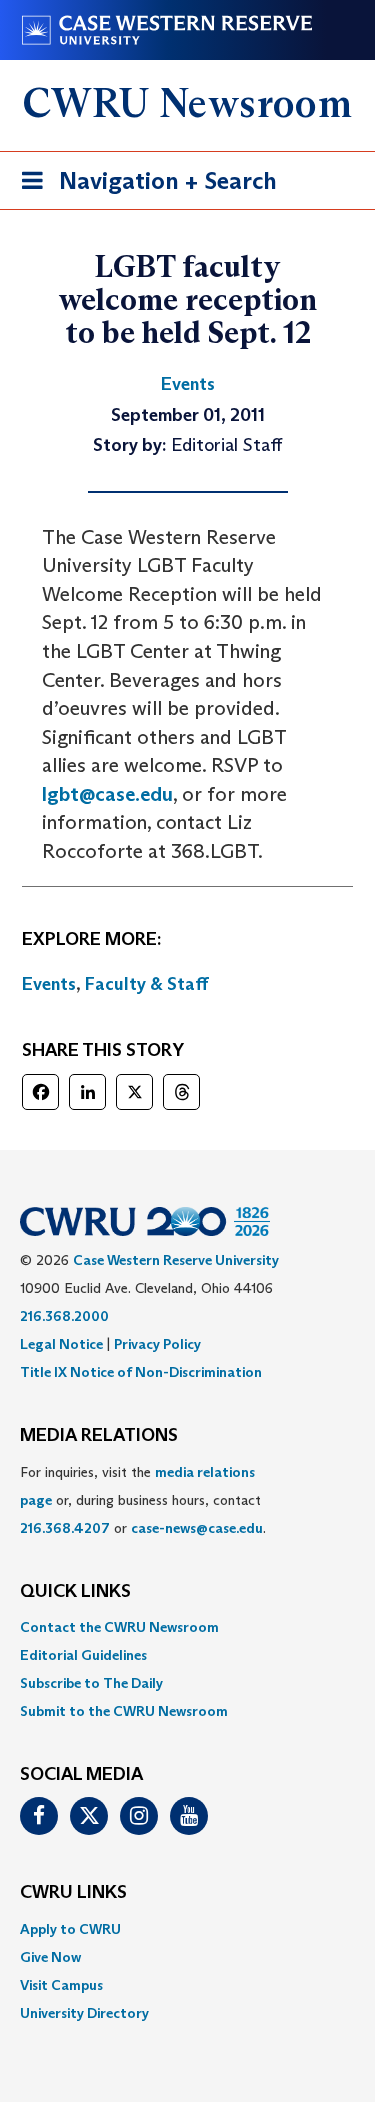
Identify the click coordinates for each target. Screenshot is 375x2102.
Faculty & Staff (147, 984)
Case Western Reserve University (176, 1260)
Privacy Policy (157, 1344)
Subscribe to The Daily (91, 1683)
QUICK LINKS (75, 1592)
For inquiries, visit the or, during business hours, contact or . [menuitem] (143, 1500)
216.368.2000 (64, 1316)
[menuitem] (187, 1627)
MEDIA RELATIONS (99, 1436)
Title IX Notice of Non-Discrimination (141, 1372)
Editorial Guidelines (83, 1655)
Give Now (50, 1957)
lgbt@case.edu (107, 794)
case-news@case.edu (197, 1528)
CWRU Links (73, 1893)
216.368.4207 (65, 1528)
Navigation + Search (143, 187)
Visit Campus (61, 1985)
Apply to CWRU (70, 1929)
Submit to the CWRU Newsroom (124, 1711)
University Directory (84, 2013)
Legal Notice (61, 1344)
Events (49, 984)
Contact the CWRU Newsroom (119, 1627)
